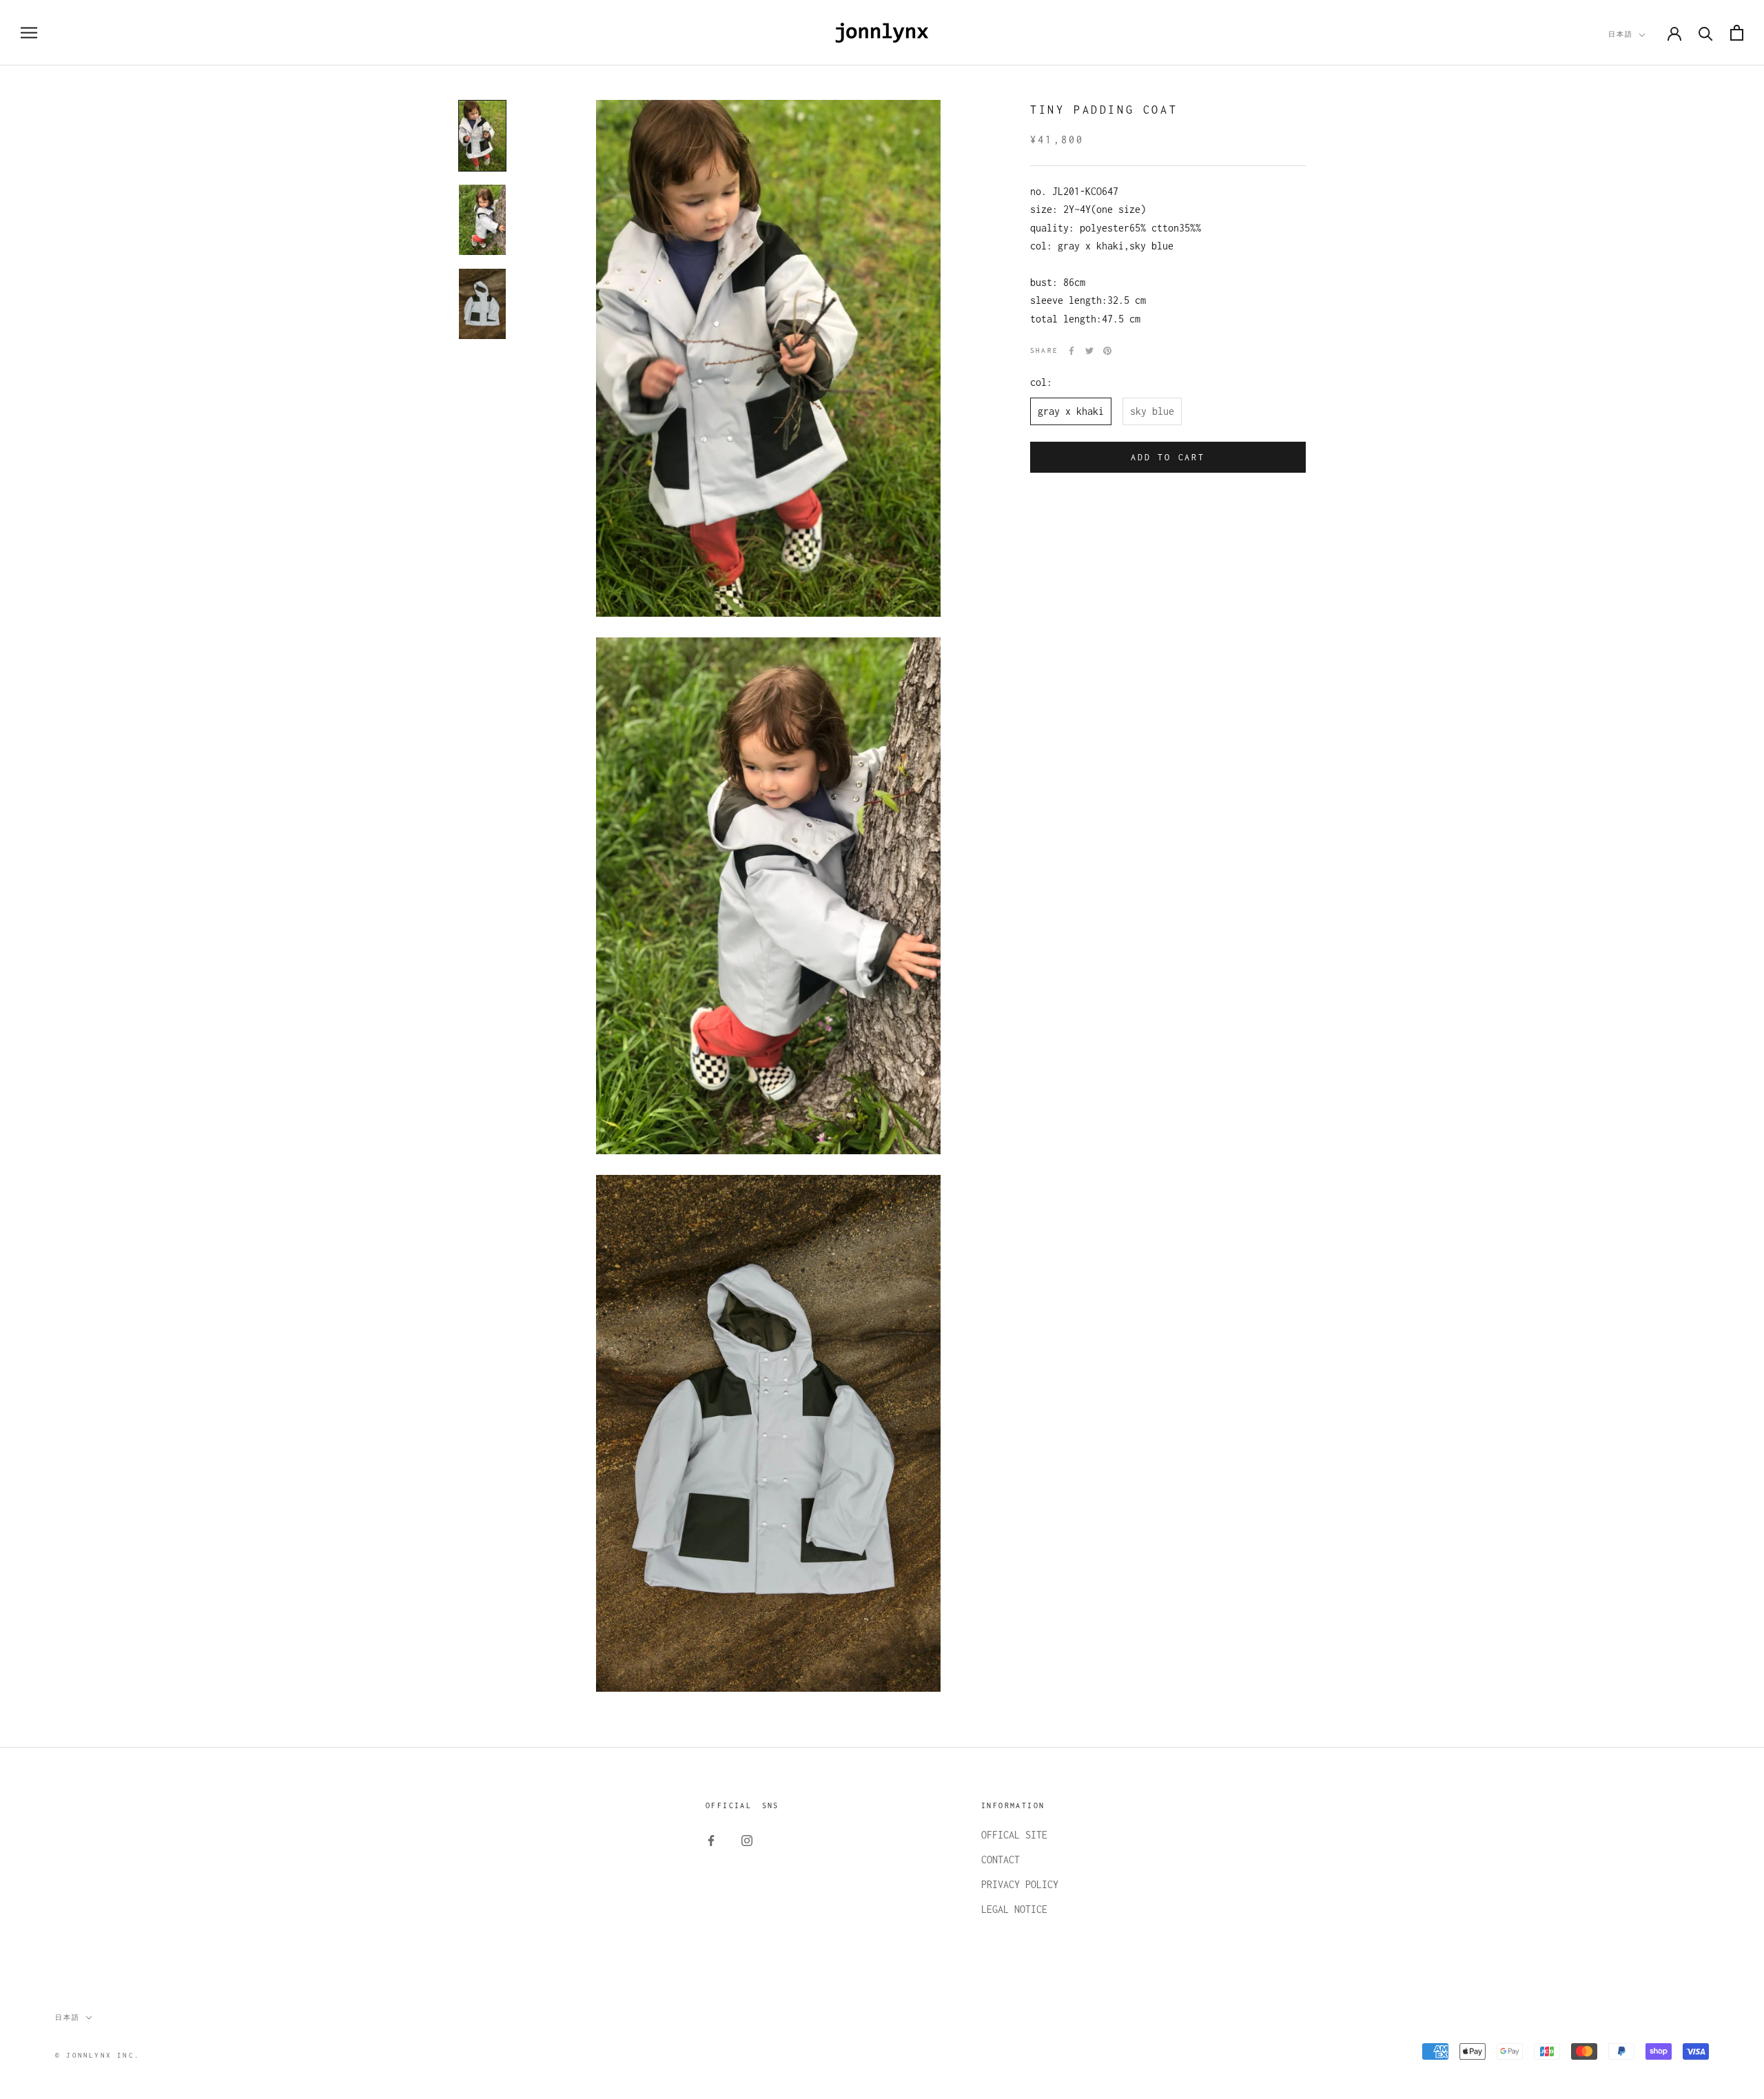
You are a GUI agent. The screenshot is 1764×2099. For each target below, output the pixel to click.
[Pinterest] (1107, 351)
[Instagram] (747, 1840)
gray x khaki (1071, 411)
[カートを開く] (1737, 33)
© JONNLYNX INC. (98, 2055)
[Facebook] (1071, 351)
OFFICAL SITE (1014, 1835)
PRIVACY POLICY (1020, 1884)
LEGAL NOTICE (1014, 1909)
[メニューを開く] (29, 33)
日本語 (1621, 34)
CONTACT (1001, 1860)
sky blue (1152, 411)
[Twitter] (1089, 351)
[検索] (1706, 33)
